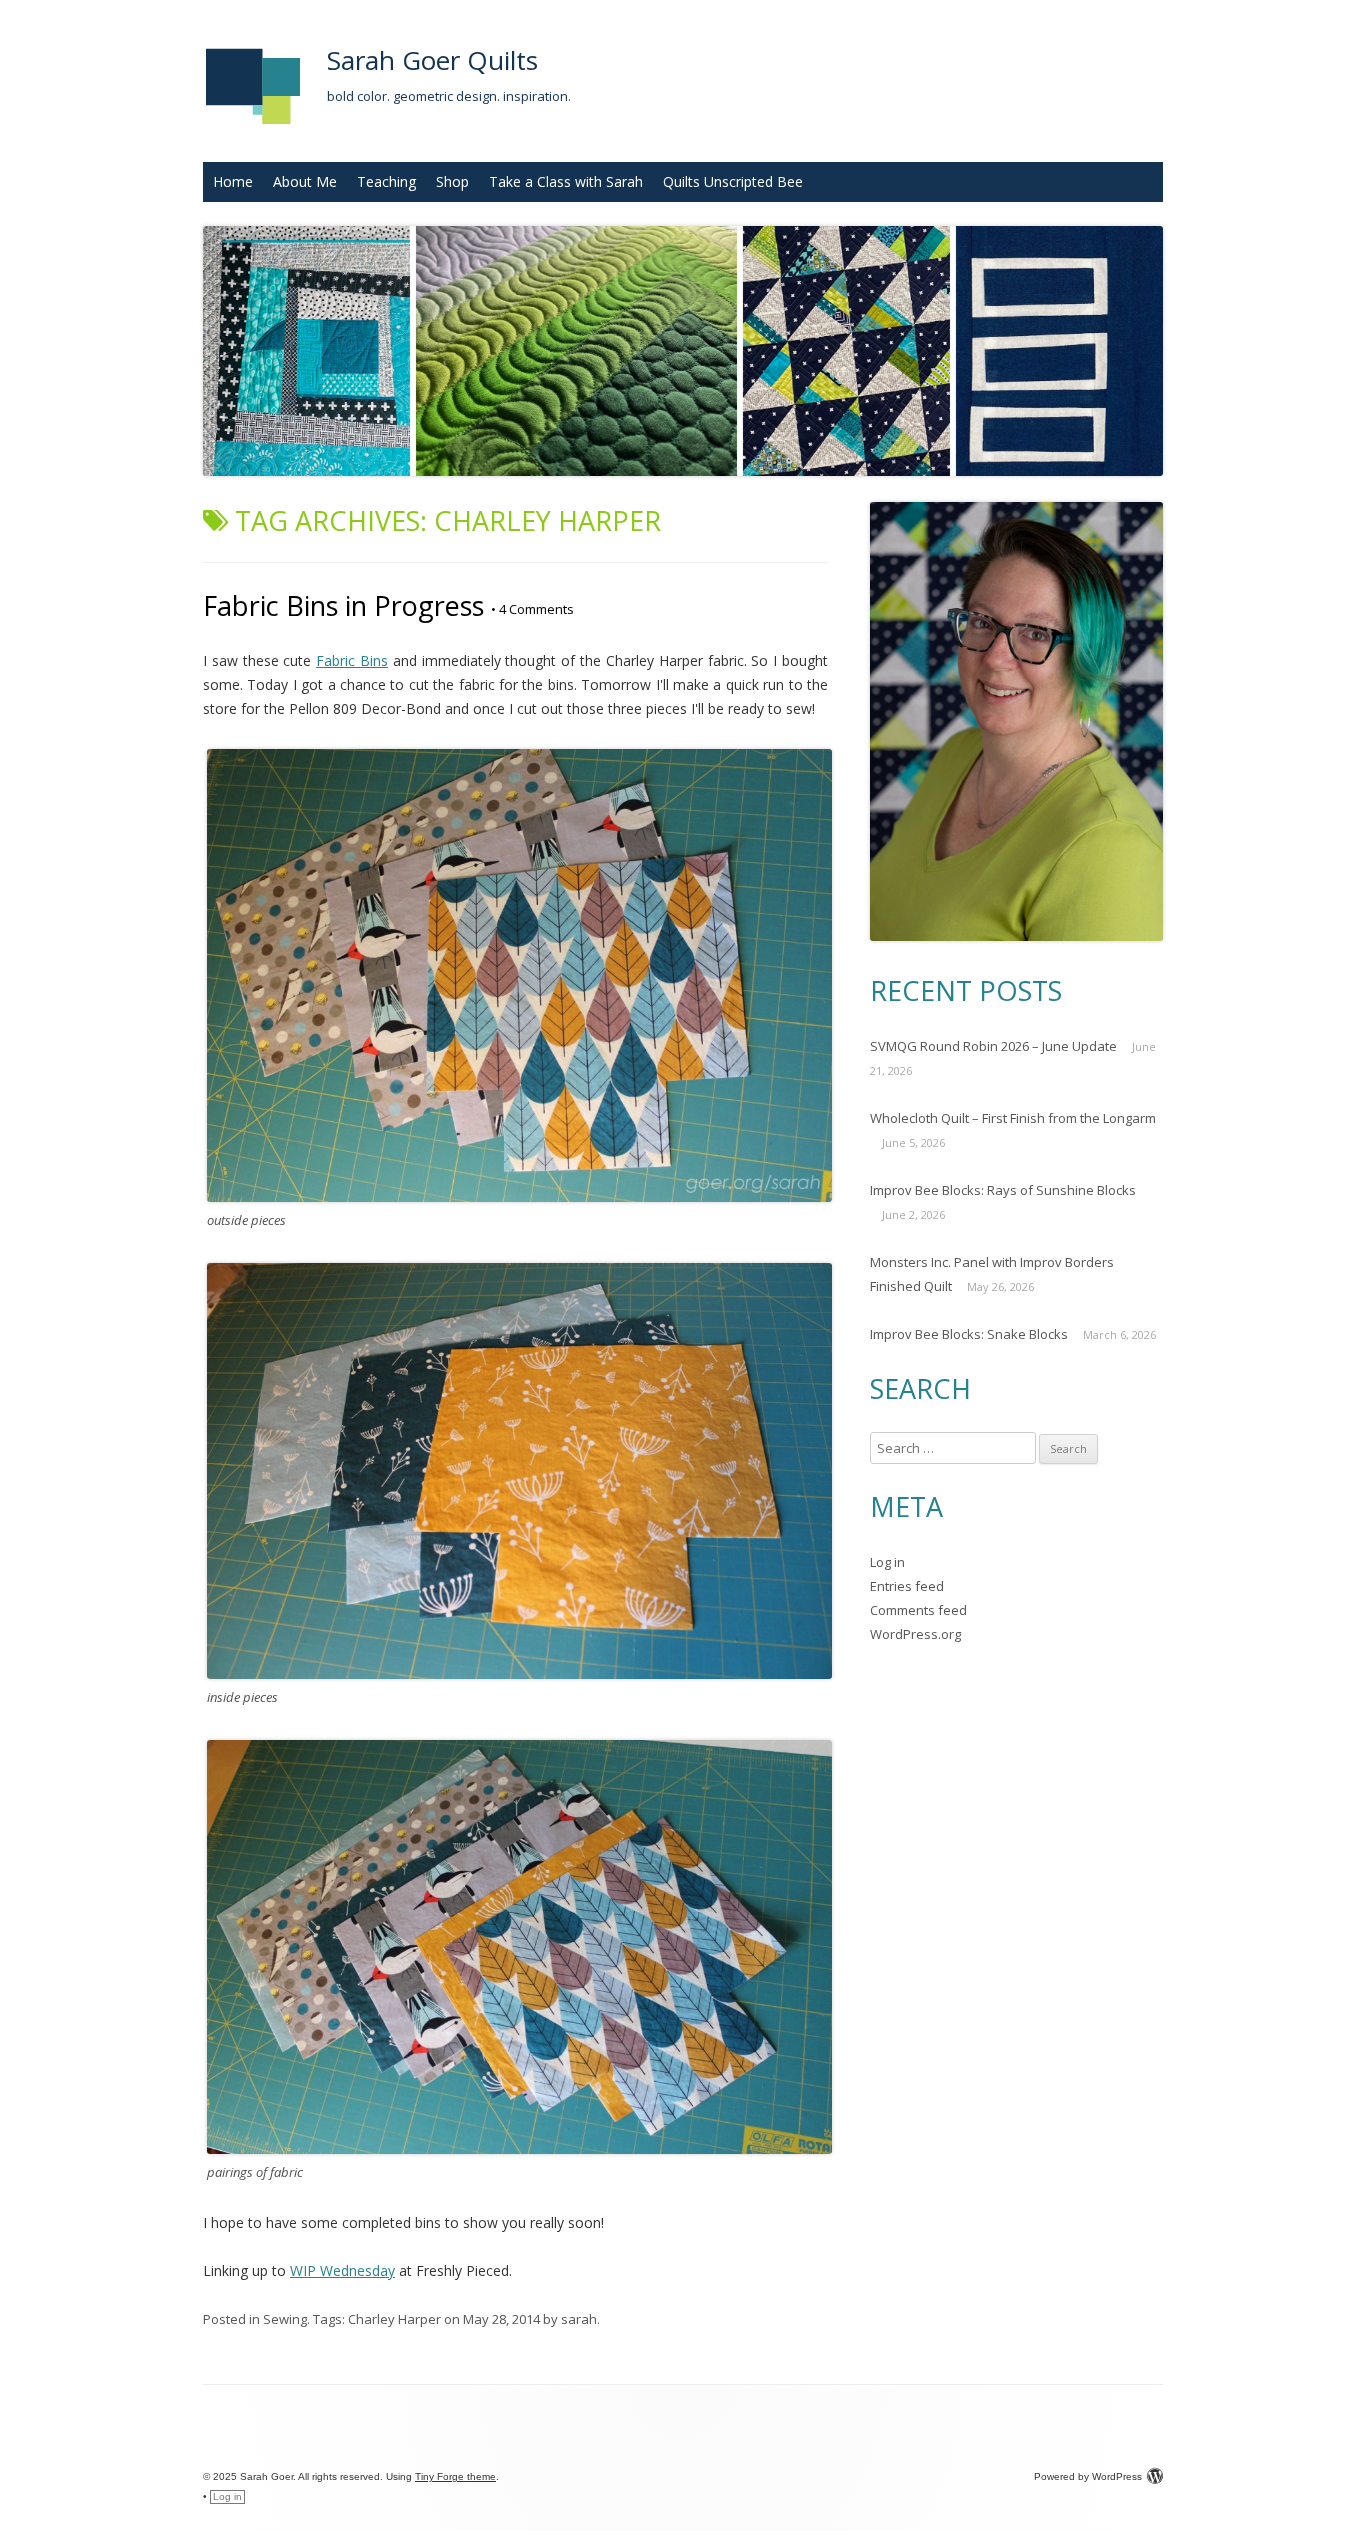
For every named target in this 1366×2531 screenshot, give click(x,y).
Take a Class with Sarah (566, 181)
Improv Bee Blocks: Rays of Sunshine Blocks (1003, 1190)
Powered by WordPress (1088, 2476)
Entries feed (907, 1586)
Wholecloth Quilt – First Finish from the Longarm (1013, 1118)
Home (233, 181)
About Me (305, 181)
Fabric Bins (352, 660)
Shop (452, 181)
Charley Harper (394, 2319)
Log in (887, 1562)
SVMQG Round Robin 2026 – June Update (993, 1046)
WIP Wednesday (342, 2270)
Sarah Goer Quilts (432, 60)
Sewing (285, 2319)
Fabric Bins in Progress (343, 605)
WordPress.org (915, 1634)
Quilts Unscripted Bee (733, 181)
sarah (579, 2319)
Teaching (386, 181)
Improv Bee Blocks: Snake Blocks (969, 1334)
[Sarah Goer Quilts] (253, 130)
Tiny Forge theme (455, 2476)
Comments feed (918, 1610)
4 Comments (532, 609)
